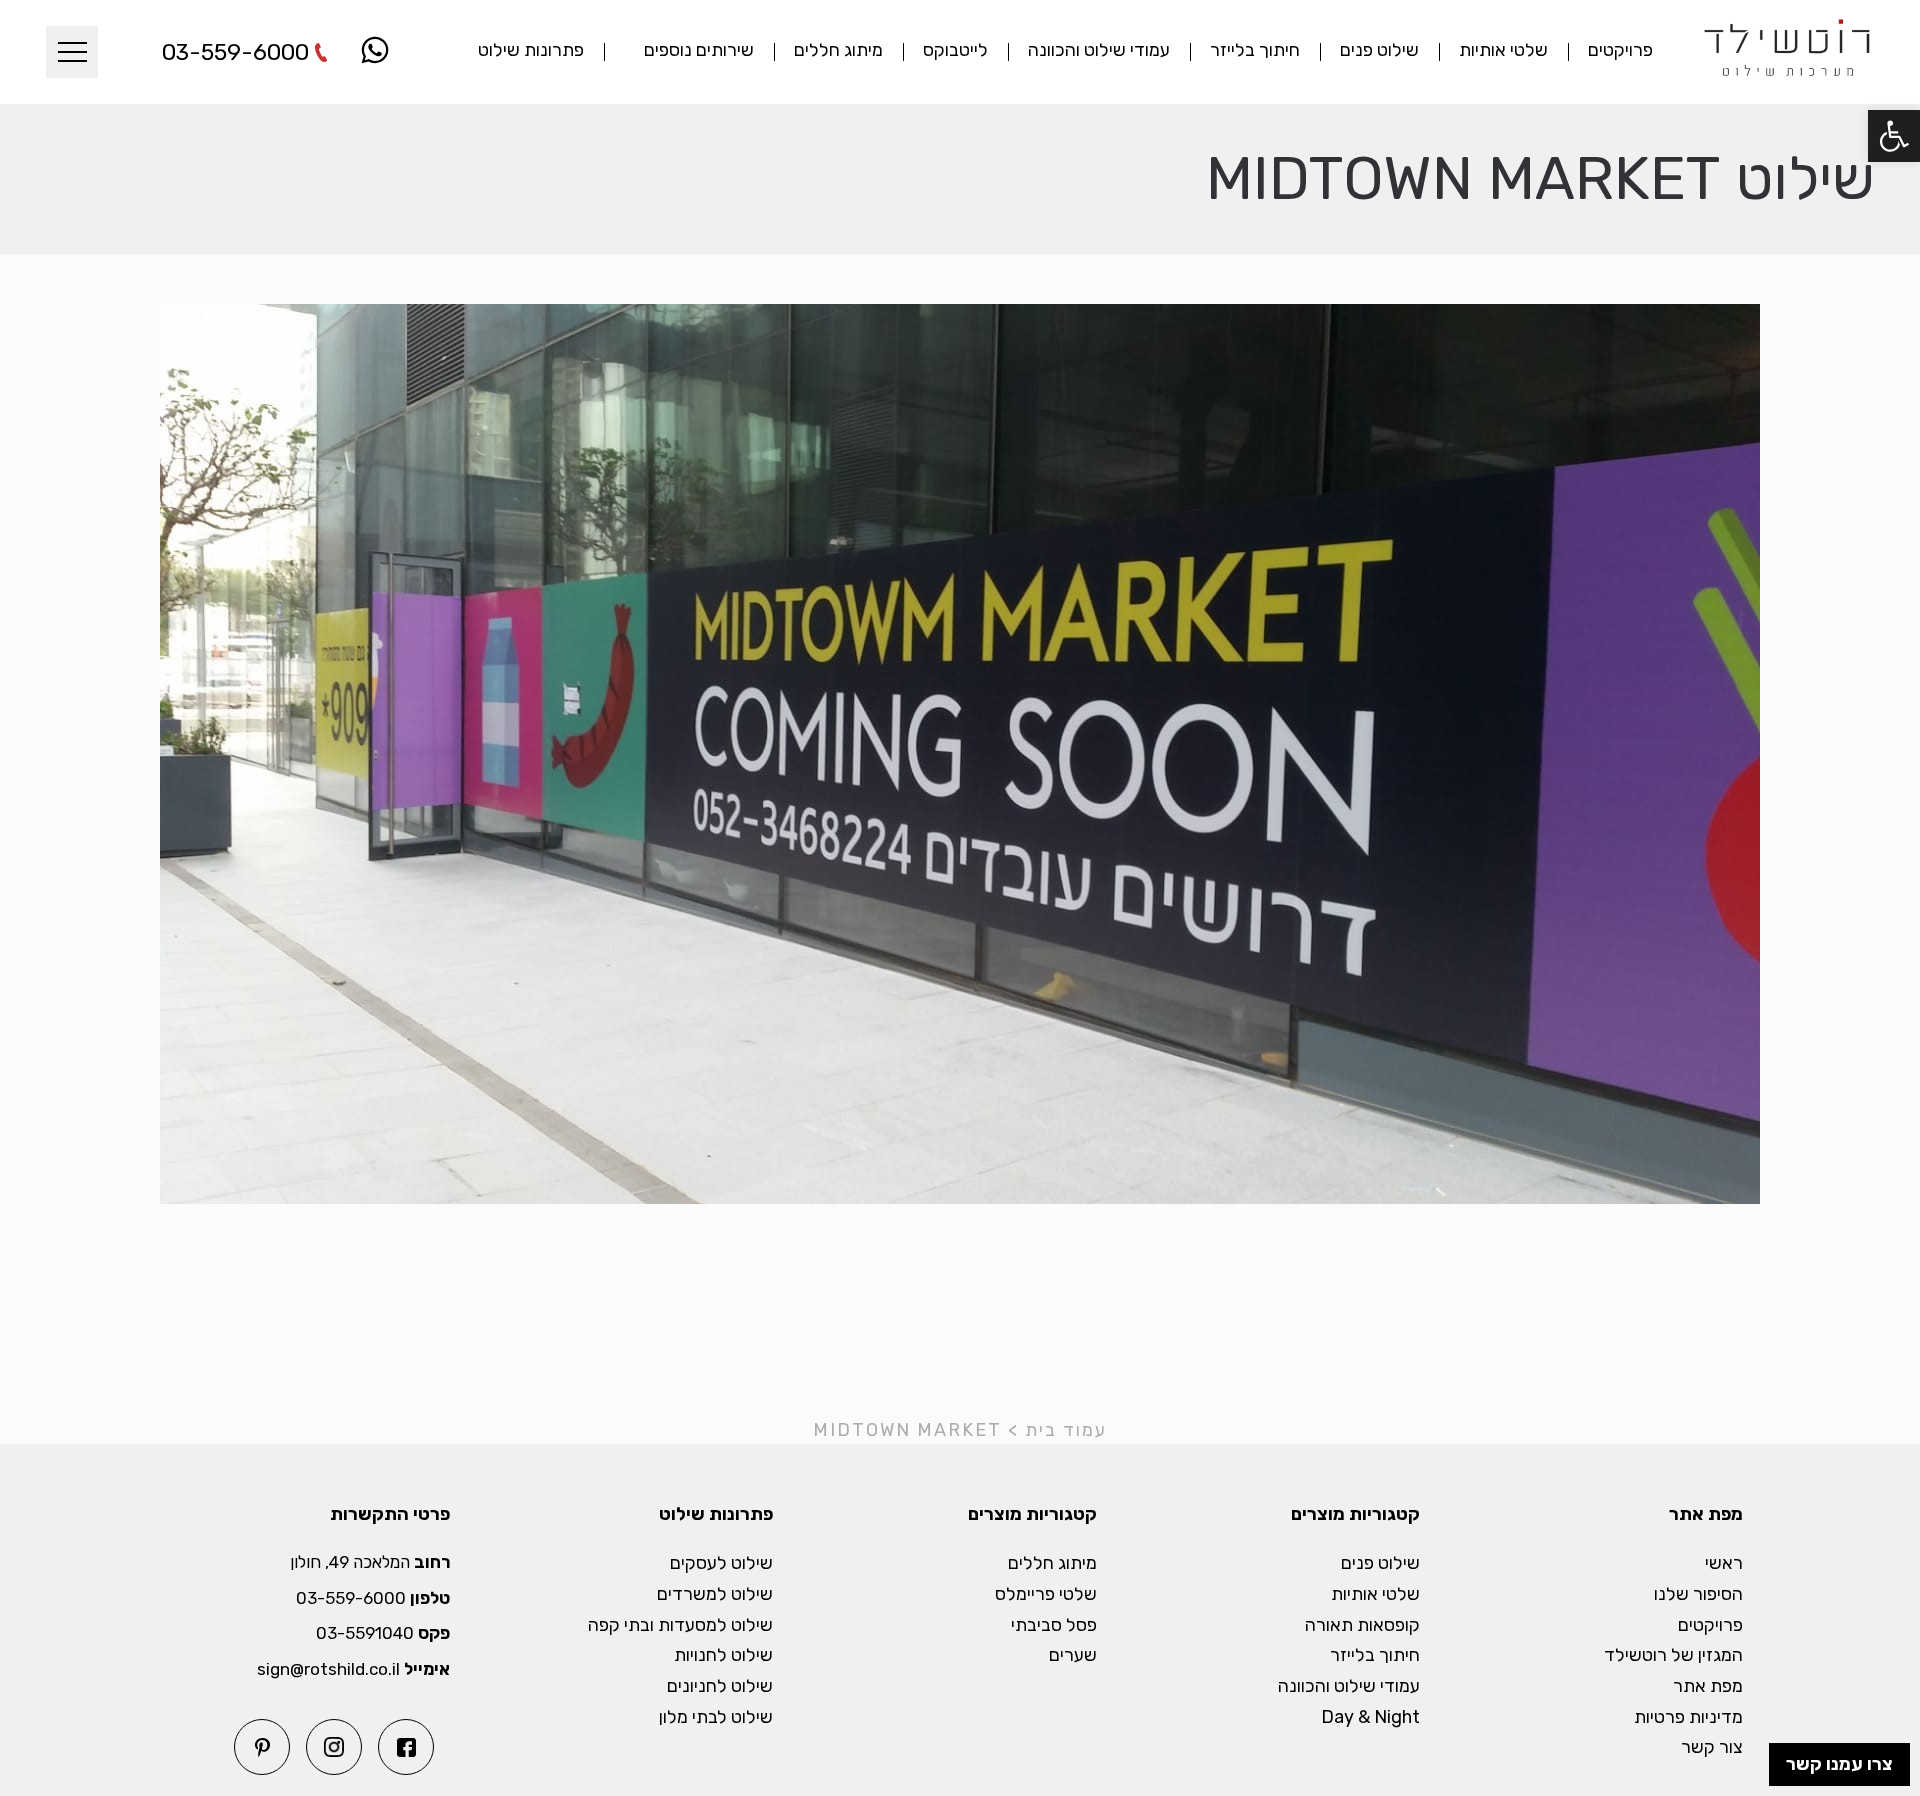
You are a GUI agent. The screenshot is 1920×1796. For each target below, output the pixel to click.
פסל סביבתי (1054, 1625)
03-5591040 (365, 1633)
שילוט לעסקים (721, 1563)
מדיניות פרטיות (1688, 1717)
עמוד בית (1066, 1430)
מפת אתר (1708, 1686)
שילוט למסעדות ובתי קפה (680, 1625)
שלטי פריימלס (1046, 1594)
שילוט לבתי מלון (716, 1717)
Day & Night (1370, 1717)
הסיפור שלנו (1698, 1594)
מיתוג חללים (838, 50)
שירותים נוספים (699, 50)
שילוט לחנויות (723, 1655)
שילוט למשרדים (715, 1594)
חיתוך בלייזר (1255, 50)
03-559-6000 (235, 52)
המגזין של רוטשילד (1673, 1655)
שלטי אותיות (1503, 50)
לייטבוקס (955, 50)
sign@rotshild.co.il (328, 1669)
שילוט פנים (1379, 50)
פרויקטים (1620, 50)
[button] (1894, 136)
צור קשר (1712, 1747)
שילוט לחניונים (720, 1686)
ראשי (1724, 1563)
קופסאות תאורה (1362, 1625)
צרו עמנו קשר (1839, 1764)
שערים (1073, 1655)
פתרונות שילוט (531, 50)
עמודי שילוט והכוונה (1099, 50)
